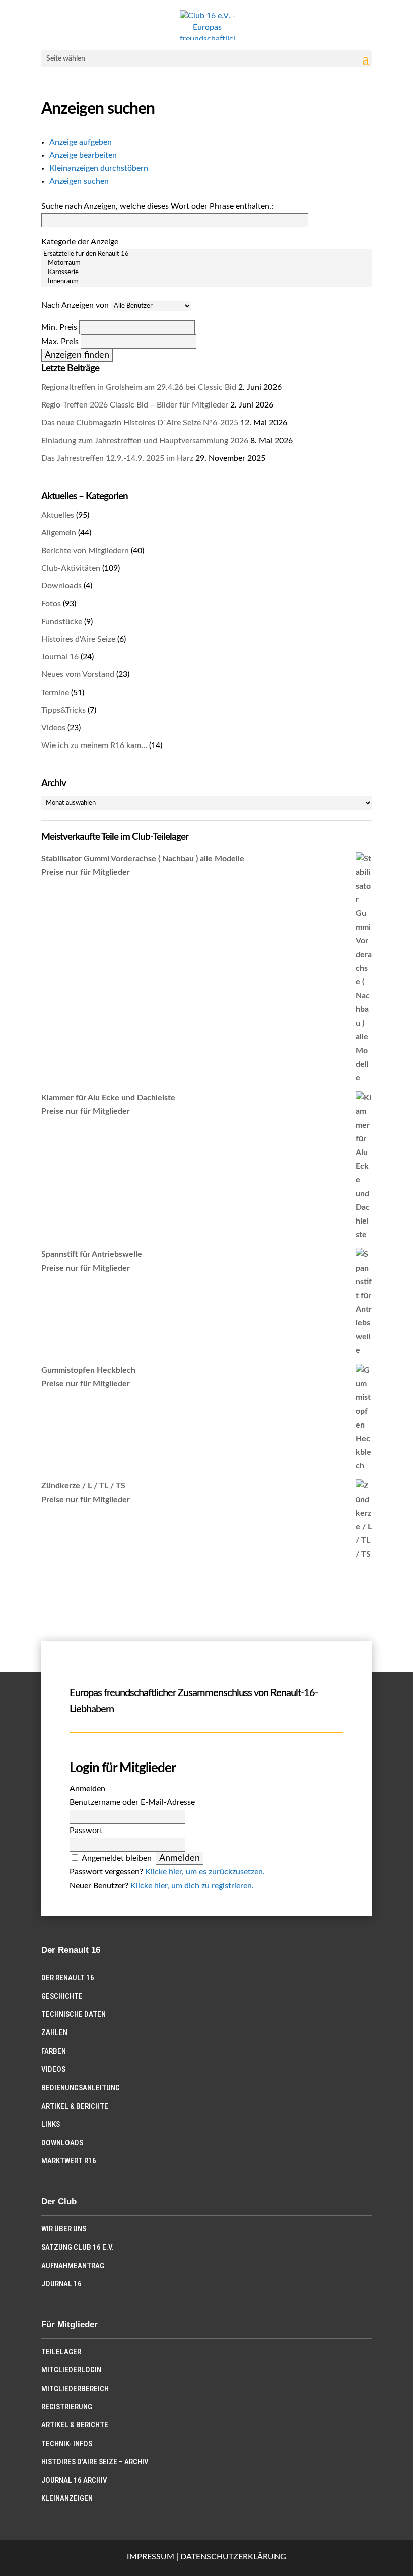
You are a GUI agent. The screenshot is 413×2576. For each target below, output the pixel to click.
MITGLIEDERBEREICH (75, 2389)
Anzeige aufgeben (81, 142)
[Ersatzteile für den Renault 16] (206, 254)
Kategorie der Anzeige (80, 242)
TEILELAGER (61, 2352)
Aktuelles (58, 515)
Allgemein (59, 533)
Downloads (61, 586)
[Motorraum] (206, 263)
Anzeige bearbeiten (83, 155)
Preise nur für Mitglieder (86, 872)
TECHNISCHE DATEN (74, 2014)
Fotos (51, 604)
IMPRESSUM (151, 2557)
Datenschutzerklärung (233, 2557)
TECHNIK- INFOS (67, 2444)
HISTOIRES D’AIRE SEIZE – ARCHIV (95, 2462)
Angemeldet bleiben (117, 1858)
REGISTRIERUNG (67, 2407)
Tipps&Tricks (63, 710)
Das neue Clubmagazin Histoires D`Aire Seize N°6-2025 (140, 423)
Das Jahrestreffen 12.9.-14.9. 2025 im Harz (117, 458)
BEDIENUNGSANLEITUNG (81, 2088)
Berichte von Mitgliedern (85, 551)
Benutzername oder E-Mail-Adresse (132, 1802)
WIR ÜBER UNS (64, 2229)
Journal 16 (60, 657)
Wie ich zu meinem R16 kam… (94, 745)
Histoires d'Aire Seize (78, 639)
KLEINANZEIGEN (67, 2498)
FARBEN (54, 2051)
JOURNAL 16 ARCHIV (74, 2480)
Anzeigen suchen (79, 181)
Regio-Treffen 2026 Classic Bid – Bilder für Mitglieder (135, 405)
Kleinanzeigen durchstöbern (99, 168)
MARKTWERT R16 (69, 2161)
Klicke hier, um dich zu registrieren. (192, 1886)
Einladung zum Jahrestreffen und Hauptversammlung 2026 (145, 441)
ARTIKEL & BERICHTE (75, 2106)
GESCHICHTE (62, 1996)
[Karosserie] (206, 273)
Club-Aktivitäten (71, 568)
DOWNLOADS (62, 2143)
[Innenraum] (206, 282)
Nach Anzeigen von (75, 305)
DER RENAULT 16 (68, 1978)
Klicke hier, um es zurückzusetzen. (205, 1872)
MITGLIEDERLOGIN (71, 2370)
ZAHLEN (54, 2032)
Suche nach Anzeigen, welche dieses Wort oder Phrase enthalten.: (157, 206)
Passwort (86, 1831)
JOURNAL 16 (61, 2284)
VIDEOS (53, 2069)
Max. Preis (60, 342)
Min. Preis (59, 327)
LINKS (51, 2124)
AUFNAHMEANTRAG (73, 2266)
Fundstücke (62, 622)
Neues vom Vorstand (78, 674)
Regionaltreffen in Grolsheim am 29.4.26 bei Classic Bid (139, 387)
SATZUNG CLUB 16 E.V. (78, 2247)
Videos (53, 728)
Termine (55, 693)
